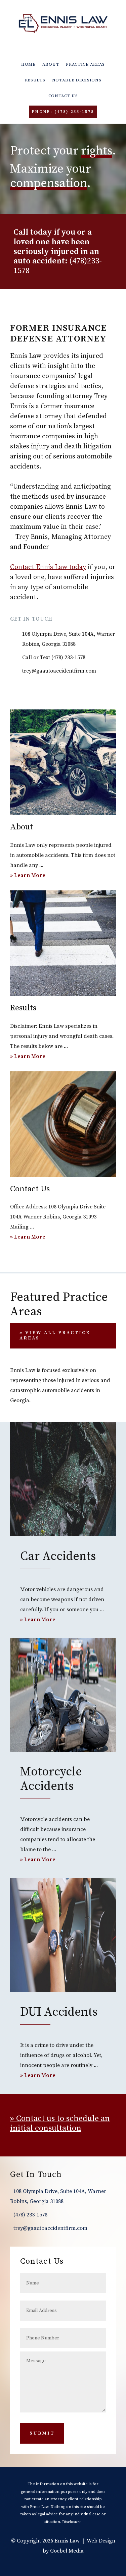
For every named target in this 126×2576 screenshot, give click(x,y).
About (22, 827)
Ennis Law (63, 23)
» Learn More (35, 876)
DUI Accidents (59, 2012)
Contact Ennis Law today (48, 567)
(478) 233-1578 (68, 657)
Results (23, 1008)
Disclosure (72, 2522)
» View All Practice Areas (55, 1336)
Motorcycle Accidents (51, 1779)
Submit (42, 2433)
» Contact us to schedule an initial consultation (60, 2123)
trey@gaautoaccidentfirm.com (59, 671)
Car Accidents (58, 1556)
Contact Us (30, 1189)
